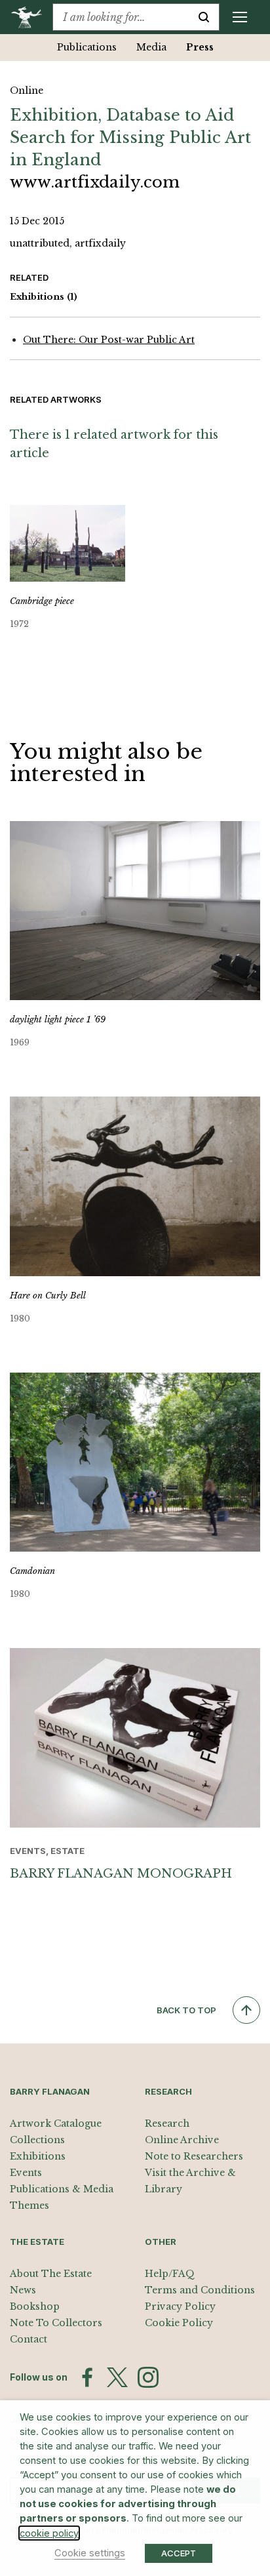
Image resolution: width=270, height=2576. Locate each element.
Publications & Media (62, 2189)
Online (27, 91)
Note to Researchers (194, 2156)
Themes (29, 2205)
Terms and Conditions (200, 2290)
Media (151, 47)
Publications (87, 47)
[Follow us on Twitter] (117, 2377)
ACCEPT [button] (179, 2553)
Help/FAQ (170, 2274)
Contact (29, 2339)
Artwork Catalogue (56, 2123)
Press (200, 47)
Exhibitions (44, 297)
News (23, 2290)
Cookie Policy (179, 2323)
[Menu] (240, 17)
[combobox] (121, 17)
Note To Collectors (56, 2323)
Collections (37, 2140)
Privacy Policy (180, 2306)
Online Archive (182, 2140)
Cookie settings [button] (90, 2553)
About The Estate (51, 2274)
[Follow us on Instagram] (148, 2377)
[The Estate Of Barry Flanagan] (31, 17)
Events (26, 2173)
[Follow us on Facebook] (87, 2377)
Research (167, 2123)
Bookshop (35, 2306)
